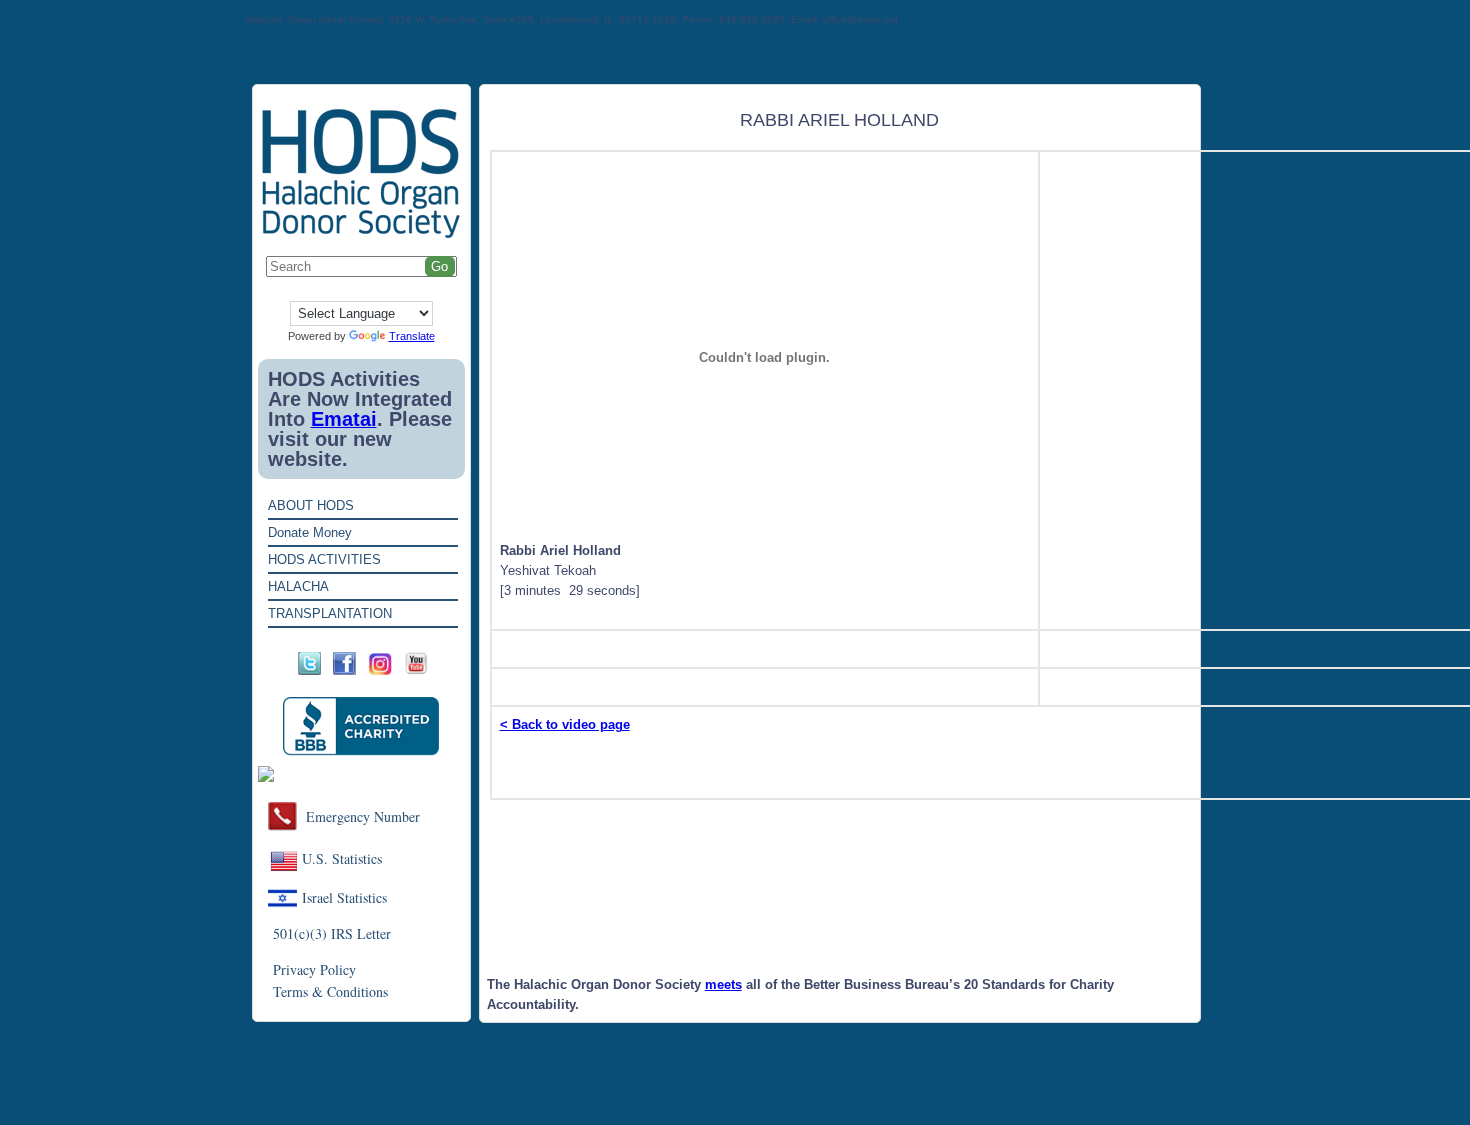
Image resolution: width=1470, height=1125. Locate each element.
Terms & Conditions (330, 991)
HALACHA (298, 586)
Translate (412, 336)
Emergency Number (363, 816)
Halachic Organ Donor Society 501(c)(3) (727, 774)
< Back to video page (565, 724)
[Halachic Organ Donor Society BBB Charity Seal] (361, 726)
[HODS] (361, 234)
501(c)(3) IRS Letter (332, 933)
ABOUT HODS (311, 505)
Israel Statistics (344, 897)
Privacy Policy (314, 969)
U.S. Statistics (342, 858)
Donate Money (310, 532)
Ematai (344, 419)
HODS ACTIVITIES (324, 559)
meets (723, 984)
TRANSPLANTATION (330, 613)
